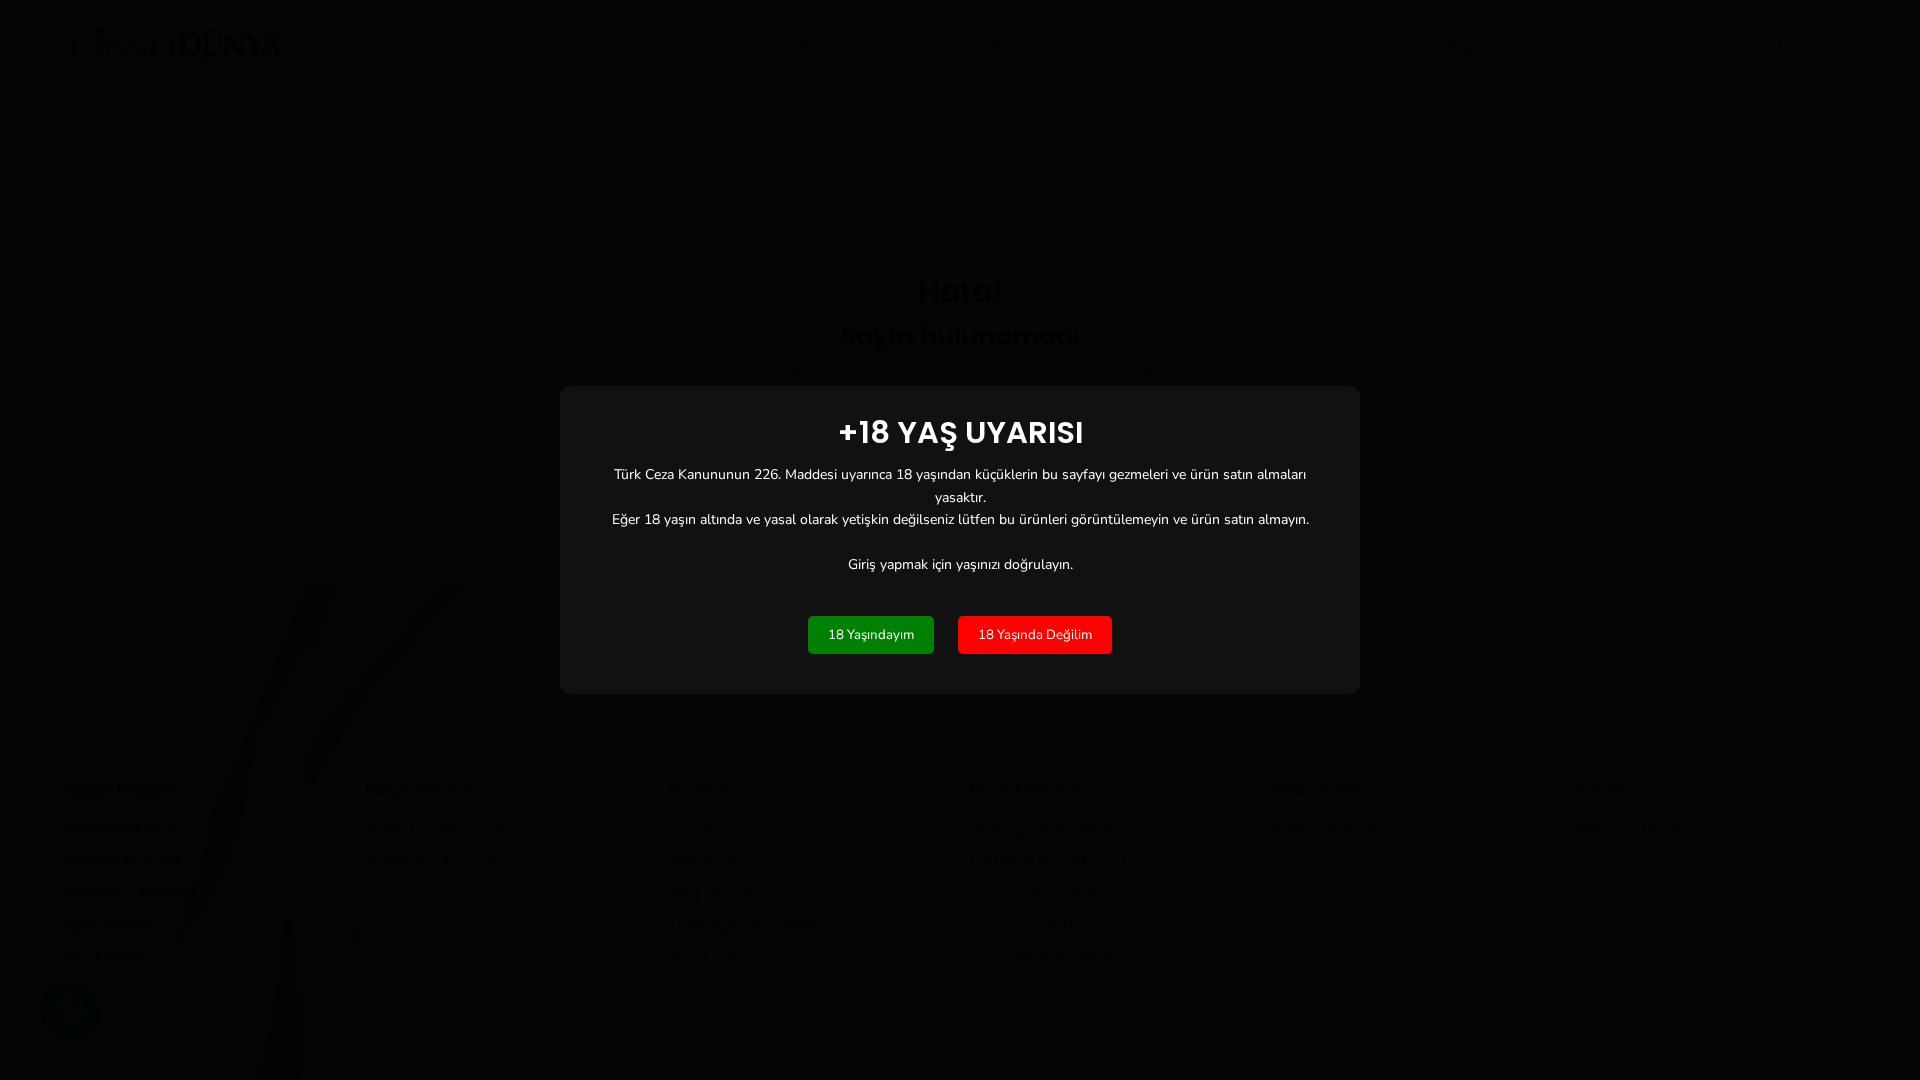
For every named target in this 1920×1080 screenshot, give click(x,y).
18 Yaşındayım (871, 635)
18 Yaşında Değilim (1035, 635)
